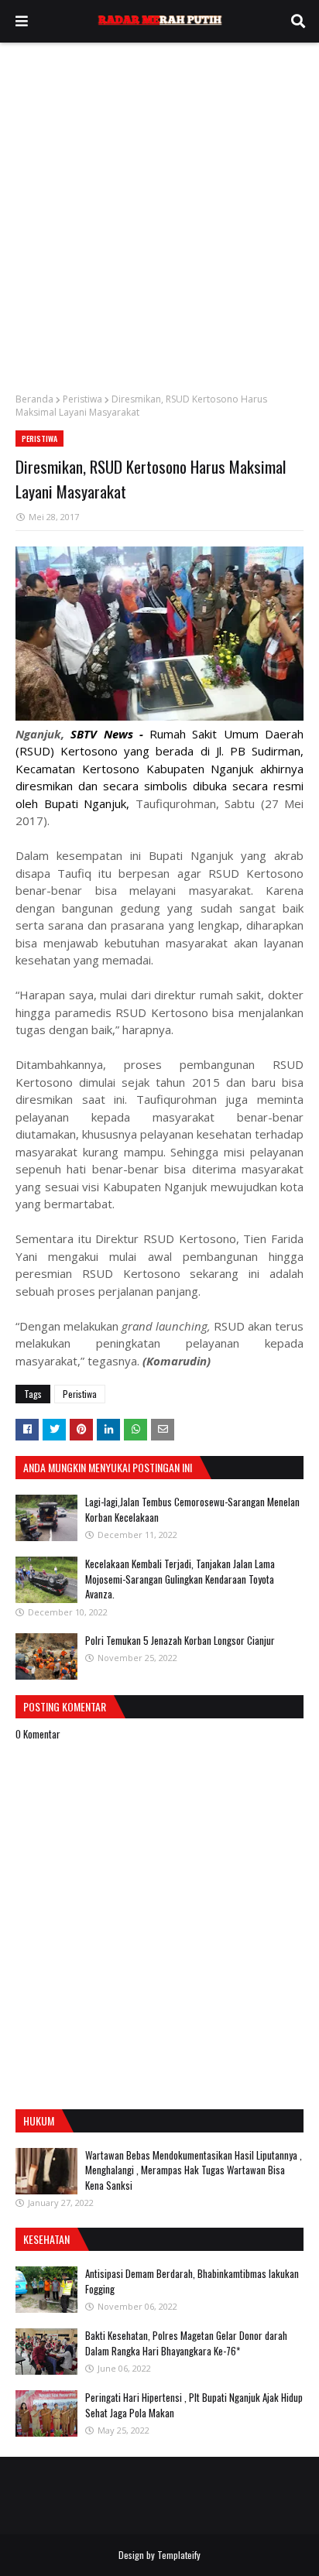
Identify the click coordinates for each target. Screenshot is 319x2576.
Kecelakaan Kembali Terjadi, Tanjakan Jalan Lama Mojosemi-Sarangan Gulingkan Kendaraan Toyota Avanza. (180, 1579)
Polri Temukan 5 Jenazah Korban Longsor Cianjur (180, 1640)
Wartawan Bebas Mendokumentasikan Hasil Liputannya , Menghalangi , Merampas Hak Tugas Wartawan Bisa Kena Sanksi (194, 2170)
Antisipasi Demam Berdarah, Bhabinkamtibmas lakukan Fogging (192, 2281)
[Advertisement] (159, 210)
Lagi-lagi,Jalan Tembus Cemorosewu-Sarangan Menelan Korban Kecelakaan (192, 1509)
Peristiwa (82, 399)
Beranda (34, 399)
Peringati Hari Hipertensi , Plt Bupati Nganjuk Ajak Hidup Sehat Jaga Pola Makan (194, 2405)
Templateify (179, 2555)
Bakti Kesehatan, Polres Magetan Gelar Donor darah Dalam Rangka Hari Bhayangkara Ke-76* (186, 2343)
